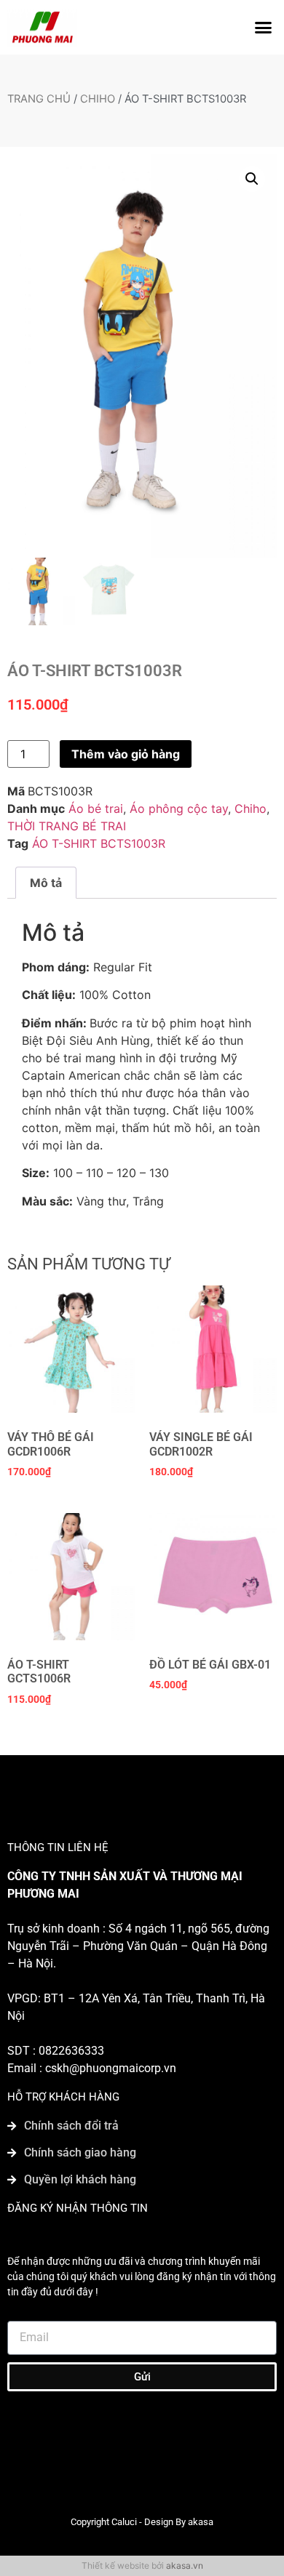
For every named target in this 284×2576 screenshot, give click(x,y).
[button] (264, 28)
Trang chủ (39, 99)
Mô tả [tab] (46, 883)
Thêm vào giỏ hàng (126, 754)
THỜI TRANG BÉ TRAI (67, 826)
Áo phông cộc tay (179, 808)
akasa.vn (185, 2565)
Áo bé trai (96, 808)
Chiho (98, 99)
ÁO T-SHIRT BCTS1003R (99, 843)
